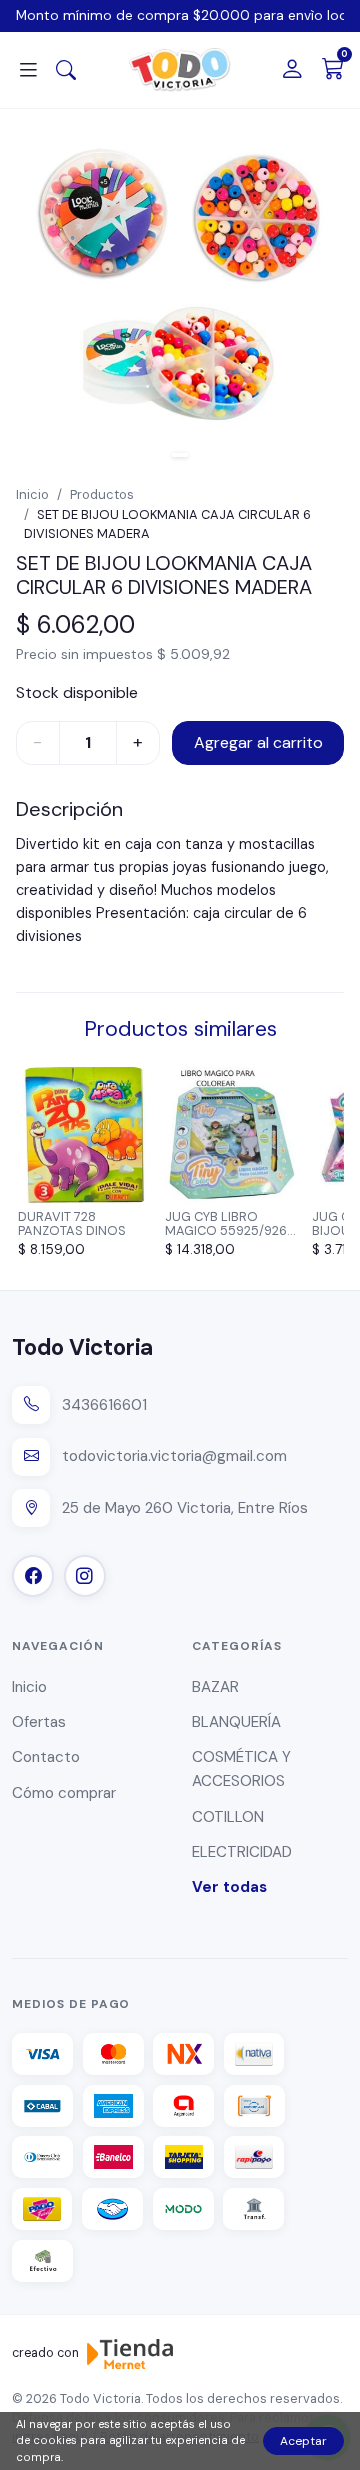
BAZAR (215, 1687)
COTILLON (228, 1817)
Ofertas (39, 1722)
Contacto (46, 1757)
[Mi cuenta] (292, 70)
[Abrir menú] (28, 70)
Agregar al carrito (258, 742)
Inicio (32, 494)
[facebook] (33, 1576)
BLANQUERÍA (236, 1722)
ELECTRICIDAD (242, 1852)
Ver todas (229, 1887)
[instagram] (85, 1576)
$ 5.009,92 (193, 654)
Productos (102, 494)
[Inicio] (180, 70)
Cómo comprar (64, 1793)
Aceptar (303, 2441)
